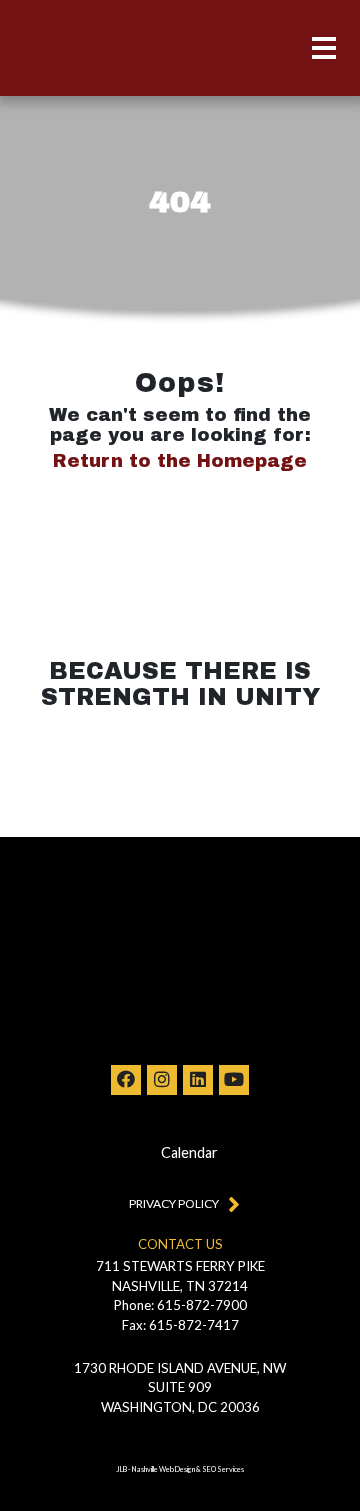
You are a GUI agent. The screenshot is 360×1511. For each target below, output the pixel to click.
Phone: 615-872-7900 (180, 1305)
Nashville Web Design (163, 1469)
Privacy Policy (174, 1203)
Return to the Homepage (180, 461)
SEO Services (223, 1469)
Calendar (189, 1152)
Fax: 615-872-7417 (180, 1325)
